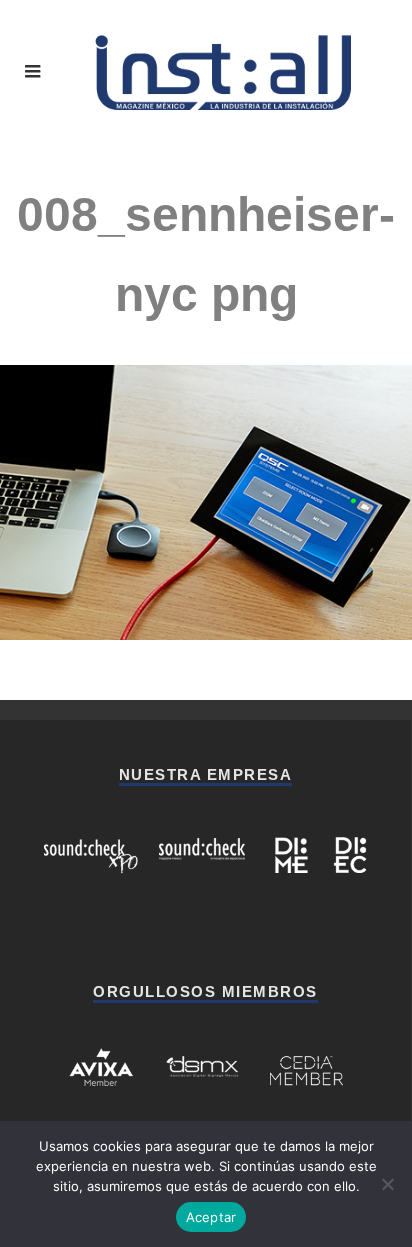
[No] (387, 1184)
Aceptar (211, 1217)
